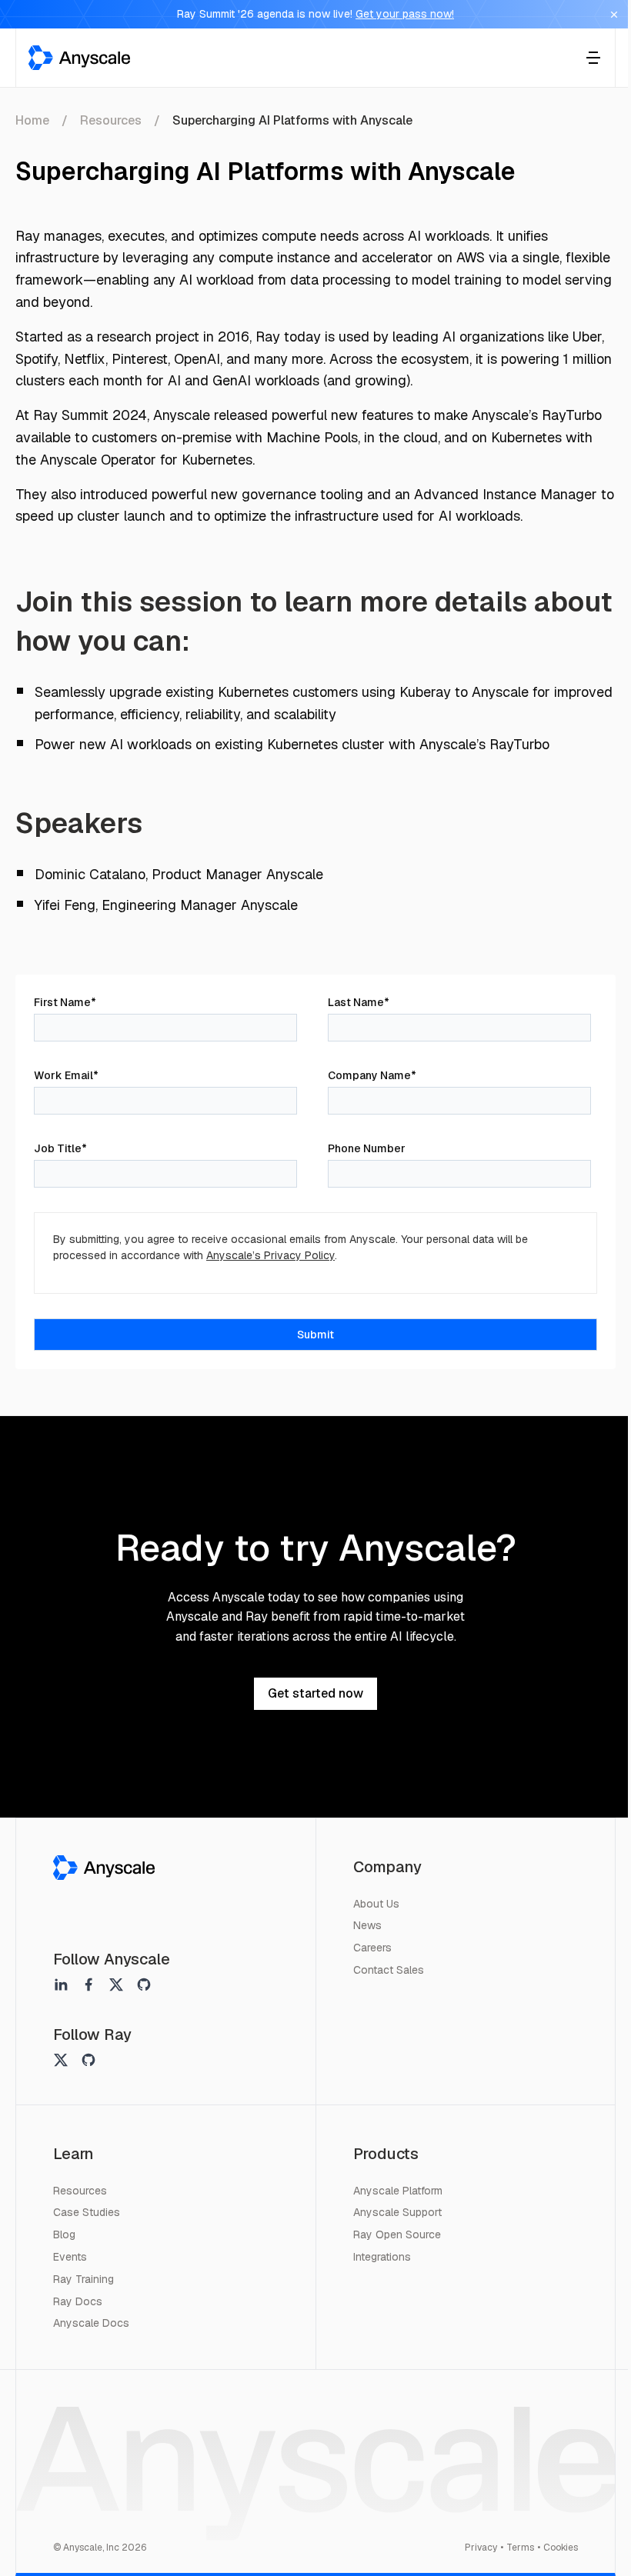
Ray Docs (78, 2301)
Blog (64, 2234)
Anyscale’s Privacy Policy (270, 1255)
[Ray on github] (88, 2060)
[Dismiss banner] (614, 15)
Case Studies (87, 2212)
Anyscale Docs (91, 2323)
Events (70, 2257)
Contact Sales (389, 1970)
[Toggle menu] (593, 58)
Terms (520, 2548)
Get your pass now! (405, 14)
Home (32, 120)
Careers (372, 1948)
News (367, 1925)
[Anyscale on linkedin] (61, 1984)
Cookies (561, 2548)
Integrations (382, 2257)
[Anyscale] (104, 1868)
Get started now (315, 1693)
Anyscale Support (397, 2212)
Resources (111, 120)
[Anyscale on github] (144, 1984)
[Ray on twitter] (61, 2060)
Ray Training (83, 2279)
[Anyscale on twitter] (116, 1984)
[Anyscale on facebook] (88, 1984)
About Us (376, 1904)
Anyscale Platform (398, 2191)
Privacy (481, 2548)
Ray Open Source (397, 2234)
